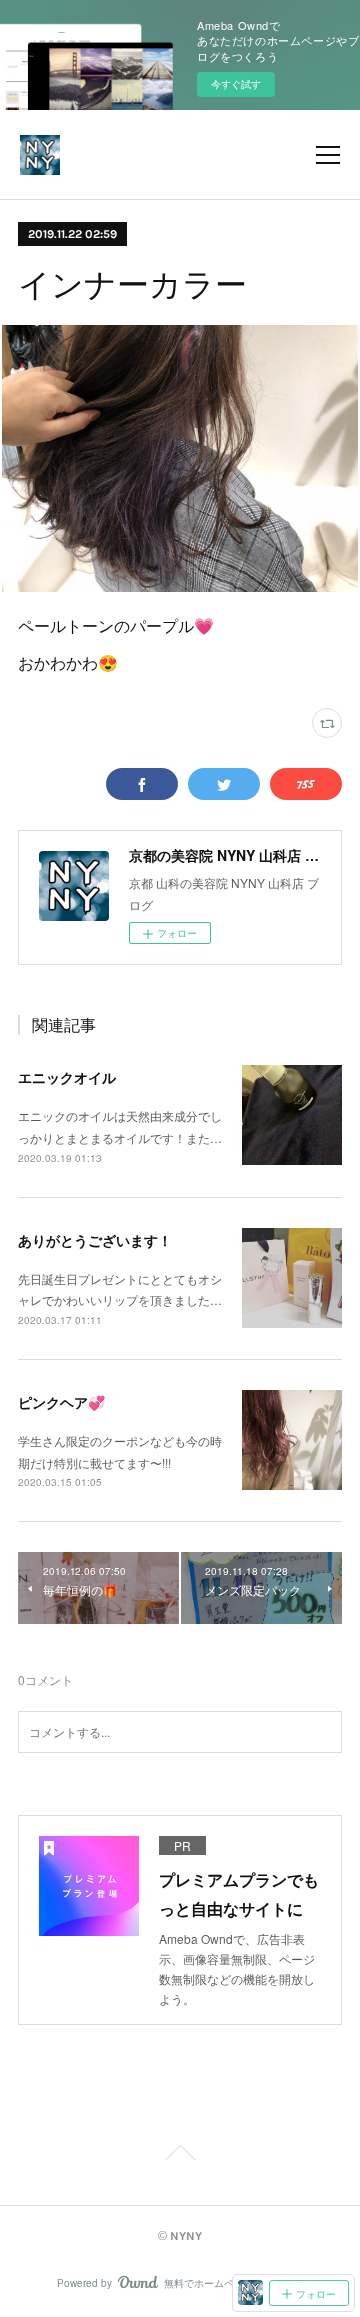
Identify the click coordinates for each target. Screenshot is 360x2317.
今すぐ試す (236, 84)
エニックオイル (67, 1077)
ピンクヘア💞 (61, 1402)
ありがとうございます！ (95, 1240)
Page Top (180, 2156)
